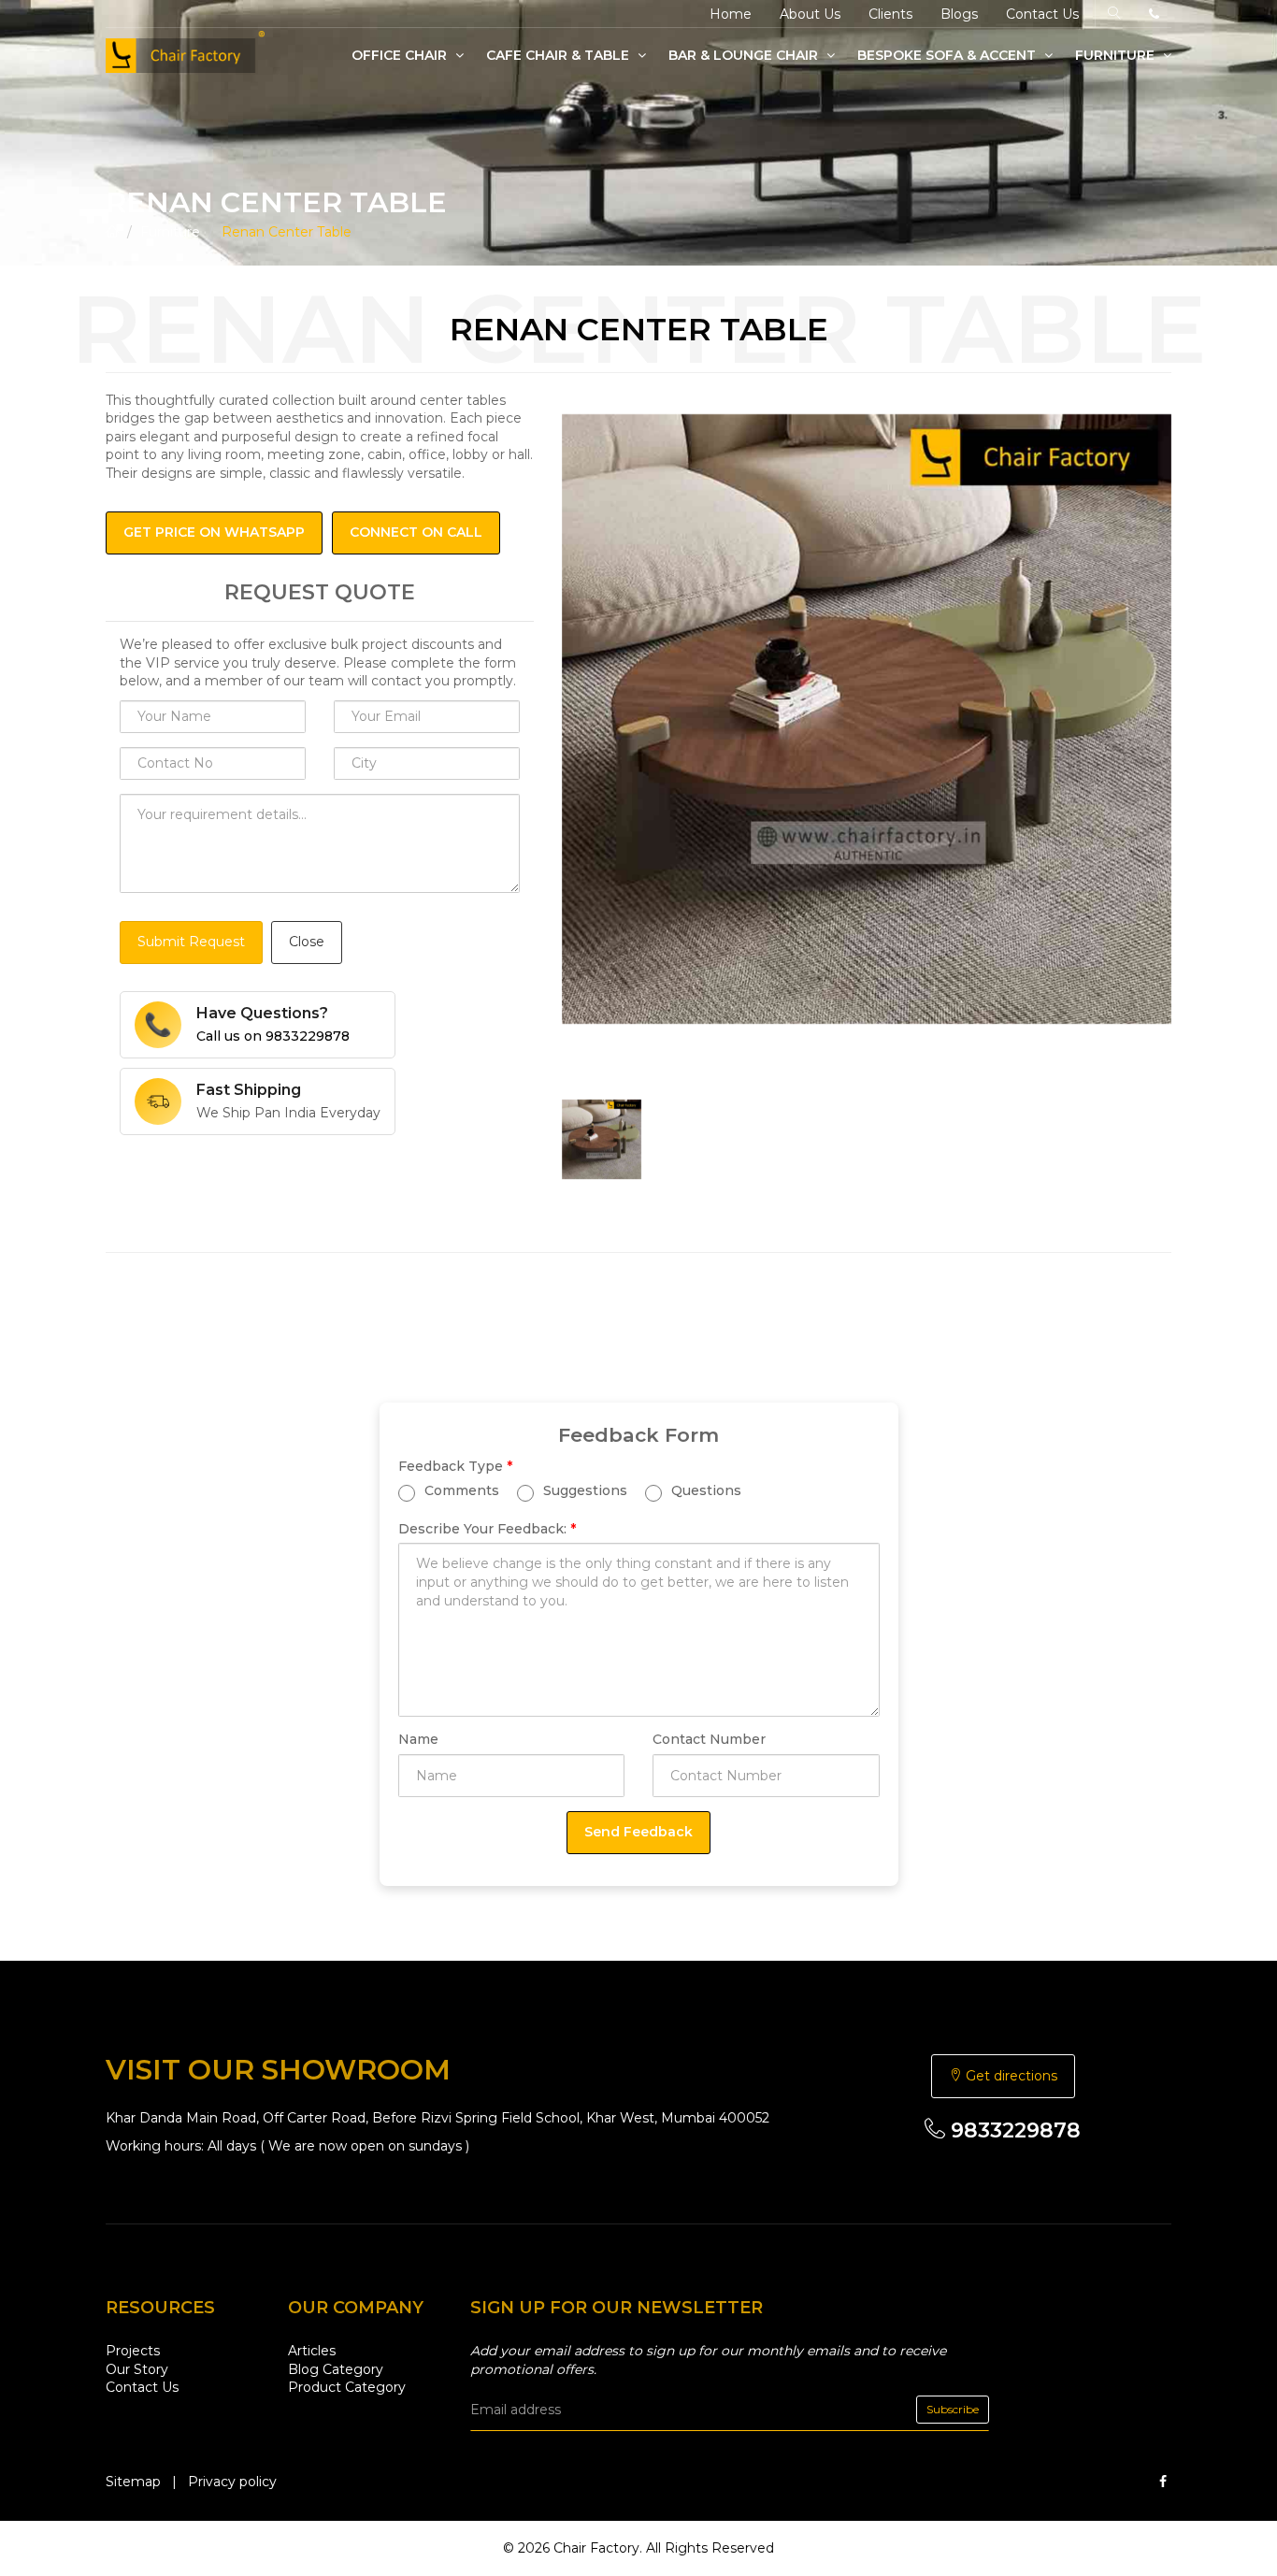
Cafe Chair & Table (560, 55)
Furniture (1117, 55)
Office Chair (401, 55)
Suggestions (583, 1489)
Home (731, 14)
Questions (704, 1489)
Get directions (1010, 2076)
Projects (133, 2351)
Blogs (959, 14)
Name (418, 1739)
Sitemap (133, 2482)
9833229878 (1013, 2130)
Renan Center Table (287, 232)
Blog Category (336, 2369)
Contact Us (1042, 14)
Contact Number (709, 1739)
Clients (890, 14)
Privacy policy (232, 2482)
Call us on (273, 1036)
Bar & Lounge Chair (745, 55)
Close (307, 942)
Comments (460, 1489)
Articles (312, 2351)
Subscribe (953, 2409)
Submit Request (191, 942)
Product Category (347, 2387)
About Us (810, 14)
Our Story (137, 2369)
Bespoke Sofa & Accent (948, 55)
